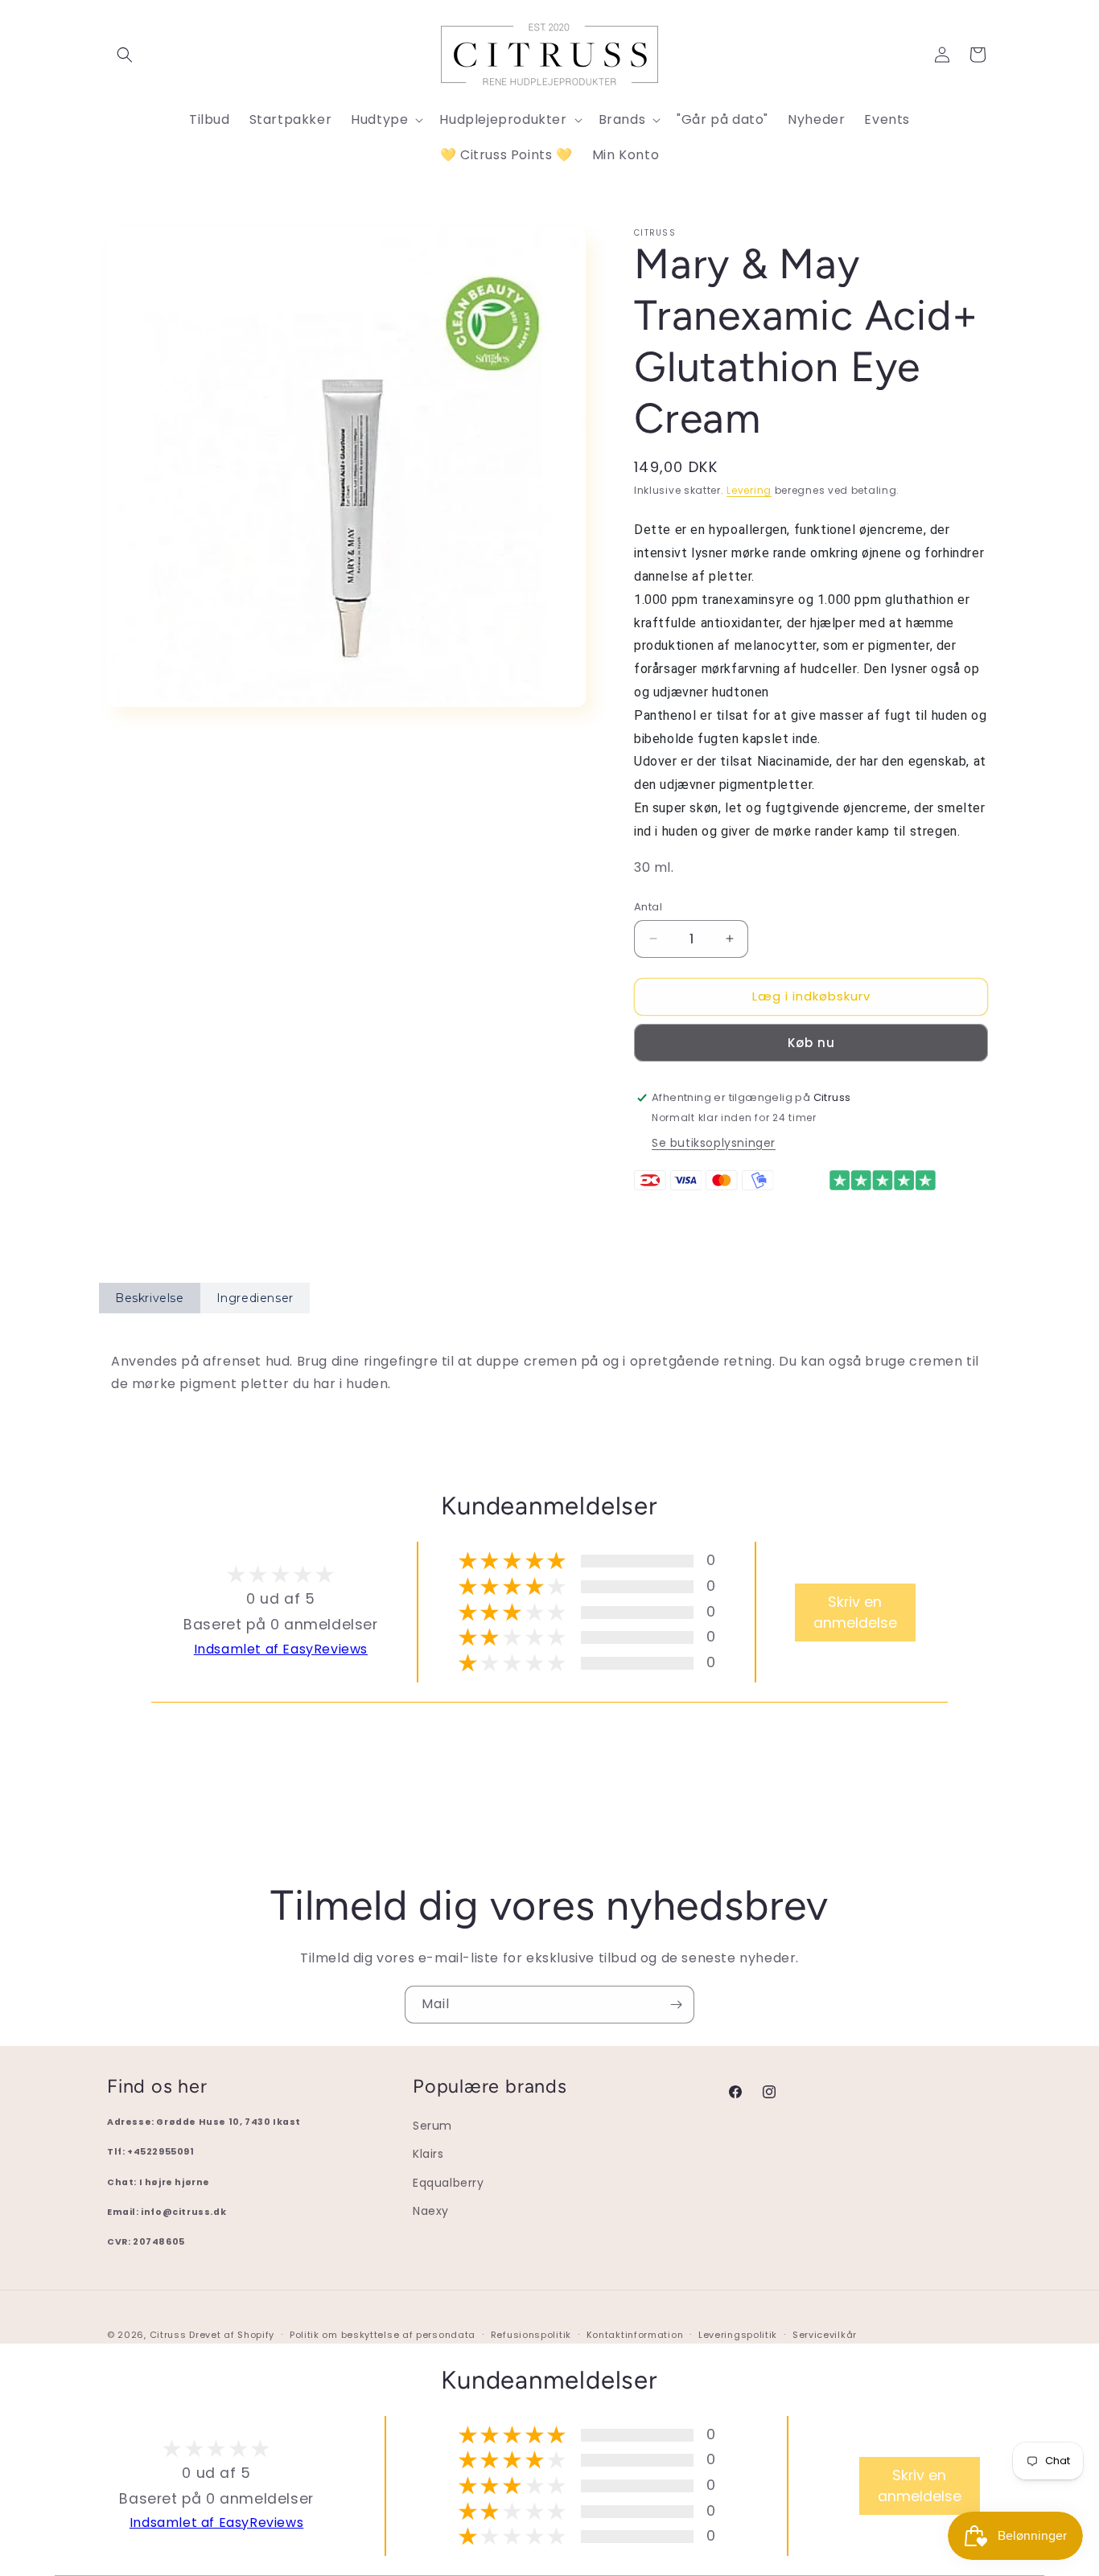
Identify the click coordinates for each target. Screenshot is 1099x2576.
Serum (432, 2126)
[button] (125, 55)
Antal (648, 907)
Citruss (170, 2335)
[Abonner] (676, 2005)
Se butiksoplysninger (714, 1143)
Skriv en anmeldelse (855, 1613)
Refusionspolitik (531, 2335)
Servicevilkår (825, 2335)
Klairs (428, 2154)
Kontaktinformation (635, 2335)
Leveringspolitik (738, 2335)
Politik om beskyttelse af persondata (383, 2335)
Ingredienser (255, 1298)
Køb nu (811, 1043)
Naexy (431, 2211)
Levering (749, 490)
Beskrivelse (150, 1298)
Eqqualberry (449, 2183)
